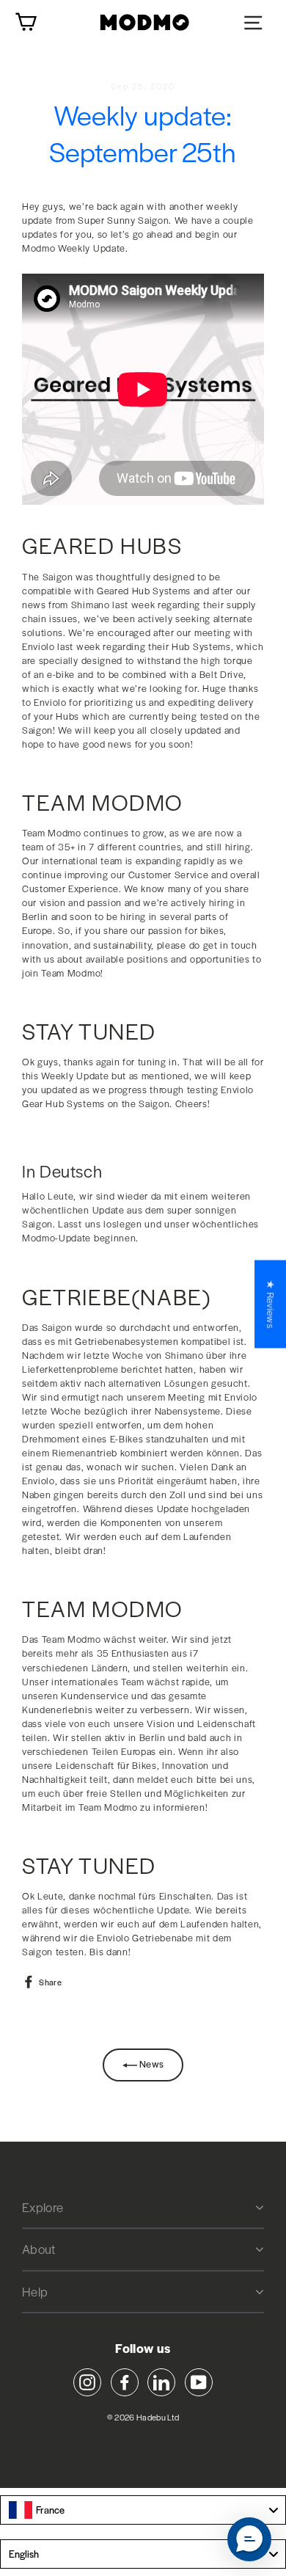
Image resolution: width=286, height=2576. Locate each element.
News (151, 2064)
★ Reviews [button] (271, 1304)
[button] (249, 2539)
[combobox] (143, 2510)
